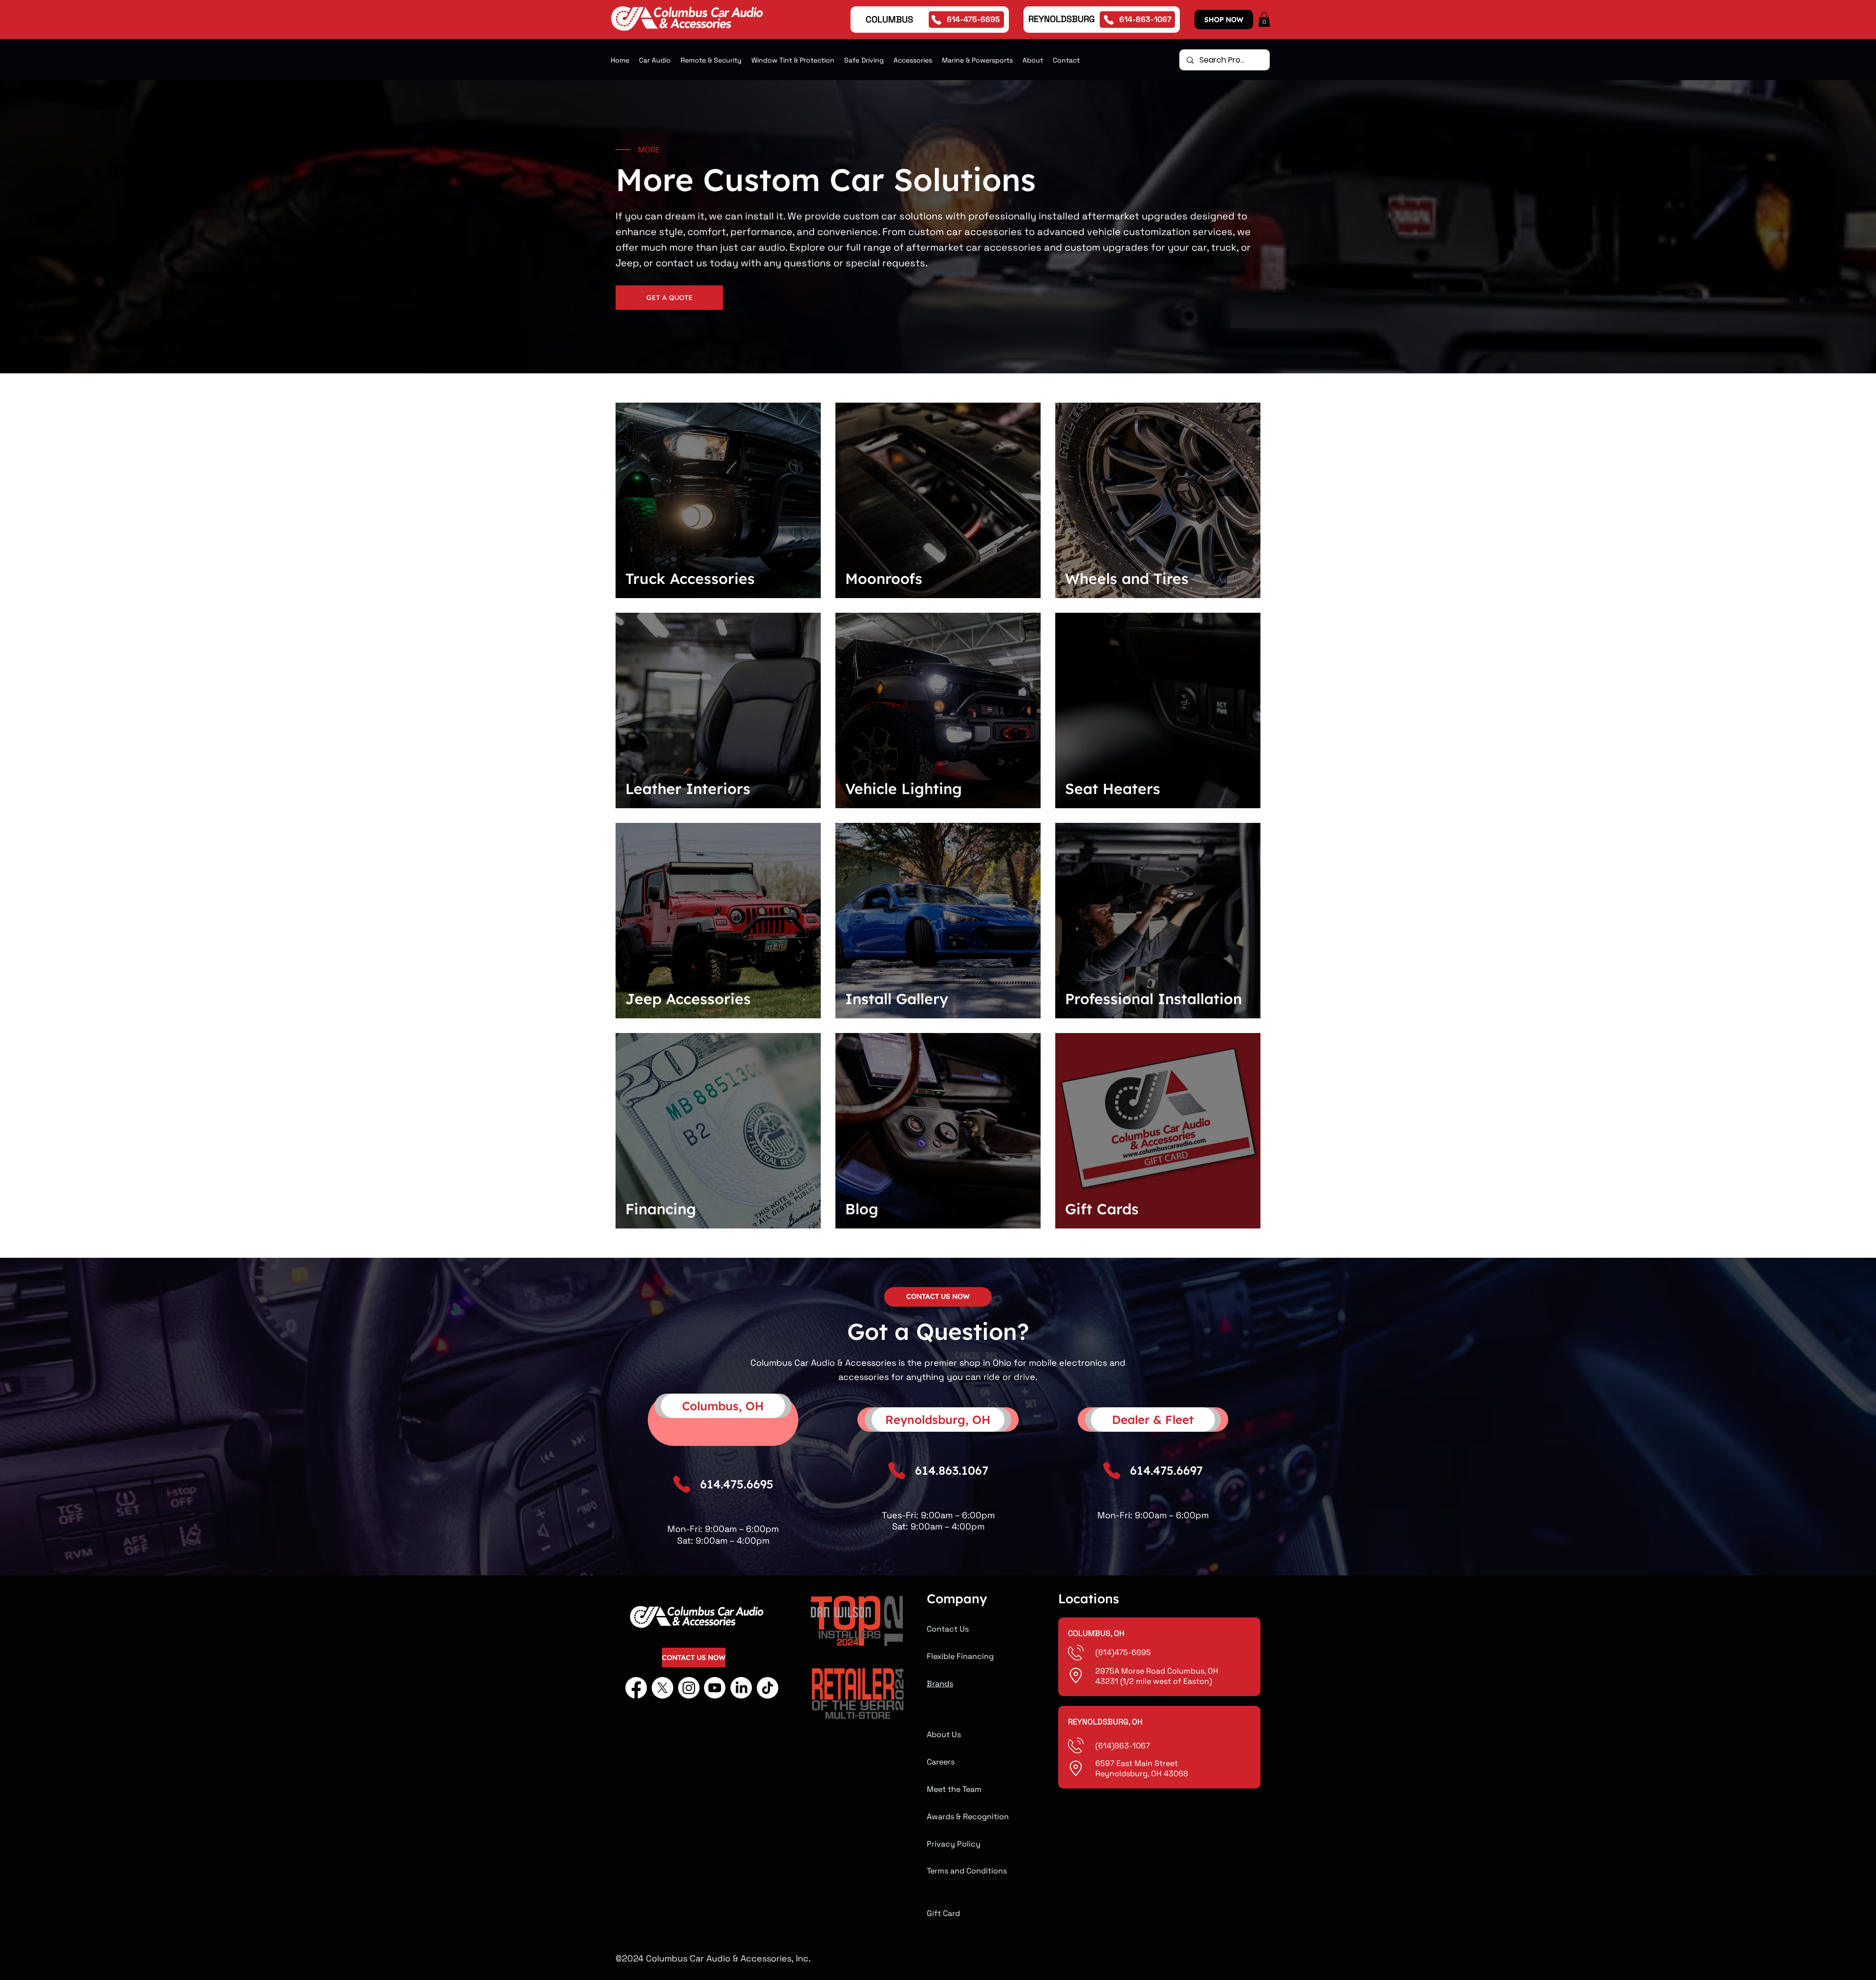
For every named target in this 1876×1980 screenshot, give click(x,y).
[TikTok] (767, 1688)
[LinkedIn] (741, 1688)
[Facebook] (636, 1688)
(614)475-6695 (1124, 1652)
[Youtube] (715, 1688)
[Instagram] (689, 1688)
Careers (941, 1762)
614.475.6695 (737, 1484)
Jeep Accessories (688, 999)
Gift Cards (1102, 1209)
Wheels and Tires (1127, 579)
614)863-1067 (1124, 1746)
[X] (662, 1688)
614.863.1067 (952, 1470)
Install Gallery (897, 999)
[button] (1264, 20)
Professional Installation (1153, 999)
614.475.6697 (1166, 1470)
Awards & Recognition (968, 1817)
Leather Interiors (688, 789)
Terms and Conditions (967, 1871)
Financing (661, 1209)
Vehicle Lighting (904, 789)
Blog (862, 1209)
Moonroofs (884, 579)
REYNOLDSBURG (1062, 19)
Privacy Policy (954, 1844)
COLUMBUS (889, 19)
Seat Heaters (1113, 789)
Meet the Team (954, 1789)
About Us (944, 1734)
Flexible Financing (960, 1656)
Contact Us (948, 1629)
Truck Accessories (690, 579)
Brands (940, 1684)
